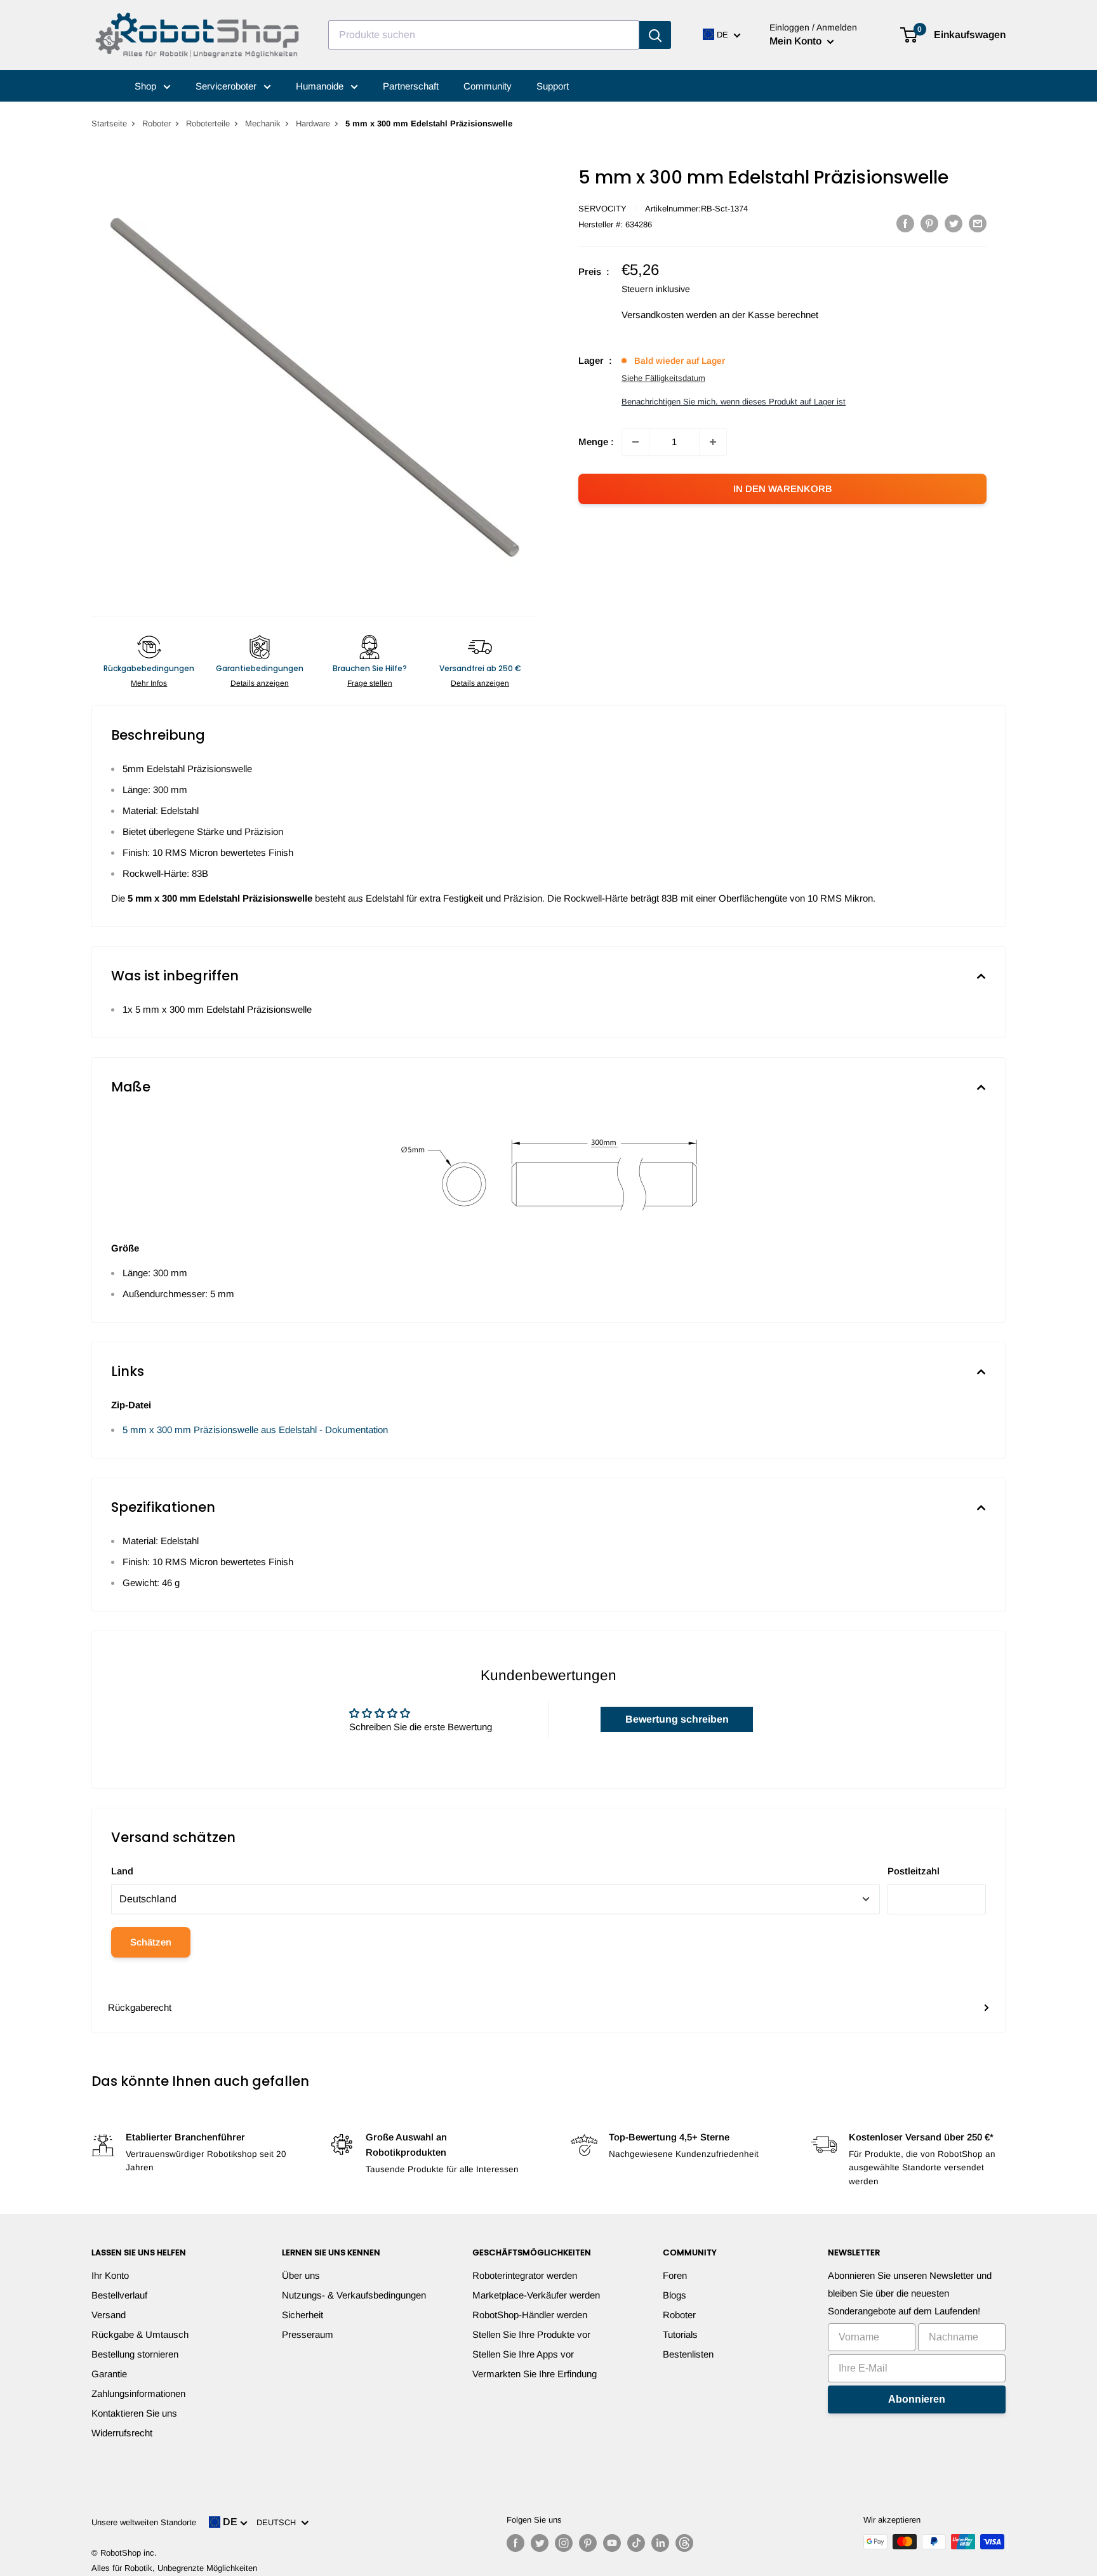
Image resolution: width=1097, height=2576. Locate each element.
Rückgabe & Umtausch (140, 2334)
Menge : (596, 442)
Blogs (675, 2295)
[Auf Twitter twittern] (954, 223)
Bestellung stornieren (135, 2354)
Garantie (109, 2374)
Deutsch (279, 2522)
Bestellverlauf (119, 2295)
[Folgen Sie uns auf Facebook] (515, 2543)
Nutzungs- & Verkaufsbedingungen (354, 2295)
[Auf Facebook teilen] (905, 223)
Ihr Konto (110, 2275)
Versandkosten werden (669, 315)
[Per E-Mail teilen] (978, 223)
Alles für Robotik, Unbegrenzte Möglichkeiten (174, 2568)
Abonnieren (917, 2399)
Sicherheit (303, 2315)
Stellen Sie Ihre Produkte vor (531, 2334)
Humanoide (321, 86)
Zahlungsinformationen (138, 2393)
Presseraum (308, 2334)
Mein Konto (797, 41)
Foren (675, 2275)
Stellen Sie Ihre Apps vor (523, 2354)
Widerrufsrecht (122, 2433)
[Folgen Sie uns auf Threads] (684, 2543)
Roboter (156, 123)
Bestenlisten (688, 2354)
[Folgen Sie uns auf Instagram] (564, 2543)
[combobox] (484, 35)
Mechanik (263, 123)
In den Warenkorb (783, 489)
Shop (147, 86)
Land (122, 1871)
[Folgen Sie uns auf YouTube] (612, 2543)
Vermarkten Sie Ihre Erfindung (535, 2374)
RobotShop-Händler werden (530, 2315)
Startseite (109, 123)
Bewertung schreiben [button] (677, 1719)
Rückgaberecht (140, 2007)
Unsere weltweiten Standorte (144, 2522)
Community (488, 86)
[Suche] (655, 35)
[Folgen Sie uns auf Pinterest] (588, 2543)
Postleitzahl (914, 1871)
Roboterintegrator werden (525, 2275)
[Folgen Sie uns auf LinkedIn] (660, 2543)
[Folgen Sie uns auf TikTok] (636, 2543)
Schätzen (151, 1942)
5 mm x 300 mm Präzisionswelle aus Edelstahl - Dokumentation (255, 1430)
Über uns (301, 2275)
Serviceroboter (227, 86)
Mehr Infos (149, 683)
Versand (109, 2315)
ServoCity (602, 209)
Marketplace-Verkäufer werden (536, 2295)
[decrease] (635, 442)
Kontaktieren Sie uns (134, 2413)
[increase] (713, 442)
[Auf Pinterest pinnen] (929, 223)
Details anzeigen (260, 683)
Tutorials (680, 2334)
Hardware (313, 123)
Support (553, 86)
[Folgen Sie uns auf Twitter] (540, 2543)
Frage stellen (370, 683)
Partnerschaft (411, 86)
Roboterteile (208, 123)
